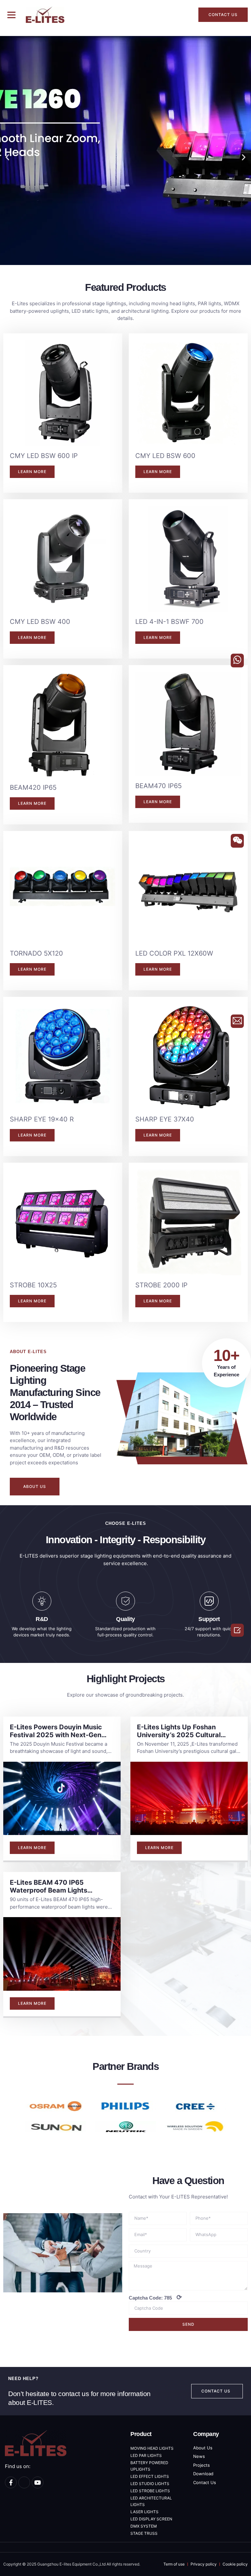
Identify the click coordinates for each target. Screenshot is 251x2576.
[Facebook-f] (11, 2482)
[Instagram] (24, 2482)
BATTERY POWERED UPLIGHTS (149, 2466)
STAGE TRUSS (144, 2533)
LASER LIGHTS (144, 2512)
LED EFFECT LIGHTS (150, 2476)
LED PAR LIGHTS (146, 2455)
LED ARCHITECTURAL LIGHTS (151, 2501)
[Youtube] (38, 2482)
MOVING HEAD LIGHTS (152, 2448)
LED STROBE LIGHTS (150, 2491)
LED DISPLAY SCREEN (151, 2519)
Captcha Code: (155, 2297)
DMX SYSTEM (144, 2526)
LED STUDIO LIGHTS (150, 2484)
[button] (11, 15)
